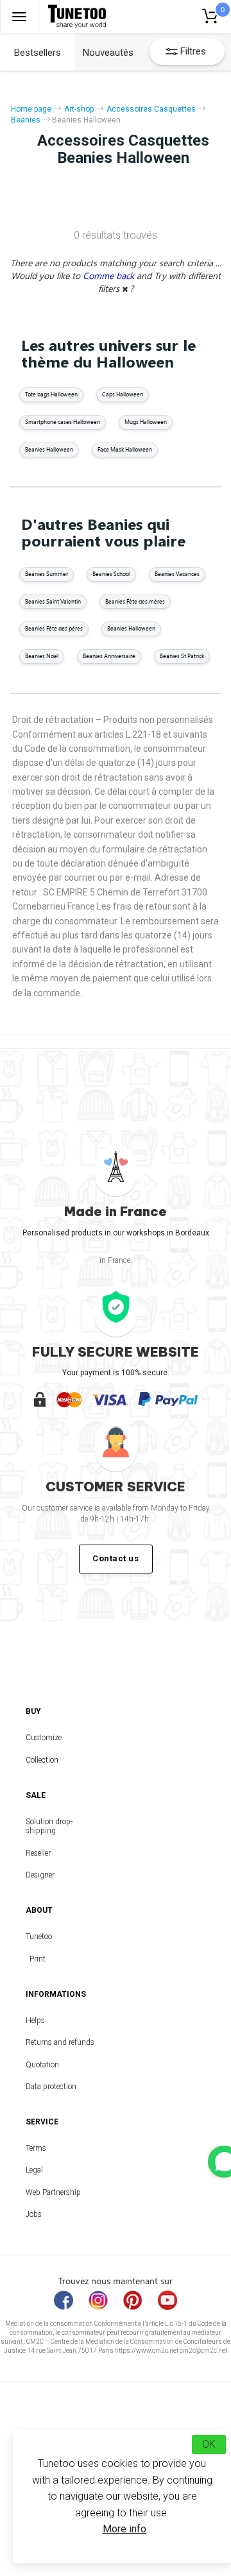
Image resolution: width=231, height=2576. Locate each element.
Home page (31, 109)
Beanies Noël (42, 656)
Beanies (26, 120)
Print (38, 1959)
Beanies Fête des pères (54, 628)
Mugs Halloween (146, 422)
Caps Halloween (123, 394)
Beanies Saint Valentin (53, 601)
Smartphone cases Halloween (63, 422)
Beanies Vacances (177, 574)
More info (124, 2529)
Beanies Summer (47, 574)
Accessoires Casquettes (151, 109)
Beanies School (111, 574)
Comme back (110, 275)
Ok (209, 2444)
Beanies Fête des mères (135, 601)
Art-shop (79, 109)
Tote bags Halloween (51, 394)
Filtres (193, 51)
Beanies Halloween (49, 449)
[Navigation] (19, 16)
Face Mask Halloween (125, 449)
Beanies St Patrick (182, 656)
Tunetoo (37, 1936)
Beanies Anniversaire (109, 656)
